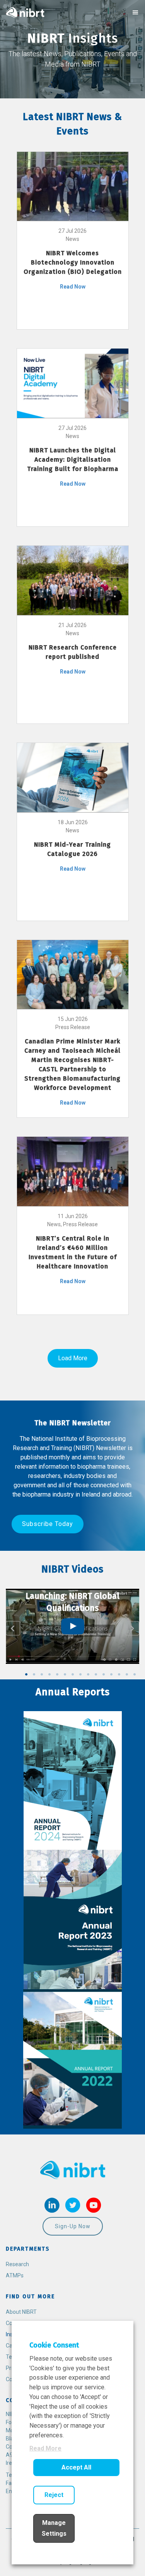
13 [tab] (119, 1674)
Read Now (73, 287)
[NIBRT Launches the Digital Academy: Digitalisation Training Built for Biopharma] (73, 383)
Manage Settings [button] (54, 2528)
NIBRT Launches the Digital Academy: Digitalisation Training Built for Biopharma (73, 460)
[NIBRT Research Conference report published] (73, 580)
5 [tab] (57, 1674)
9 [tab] (88, 1674)
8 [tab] (80, 1674)
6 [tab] (65, 1674)
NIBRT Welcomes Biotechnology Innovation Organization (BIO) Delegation (73, 262)
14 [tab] (127, 1674)
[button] (48, 1524)
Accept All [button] (76, 2467)
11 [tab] (104, 1674)
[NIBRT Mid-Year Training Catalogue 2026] (73, 777)
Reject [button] (54, 2495)
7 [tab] (73, 1674)
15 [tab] (135, 1674)
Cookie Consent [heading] (54, 2345)
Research (17, 2264)
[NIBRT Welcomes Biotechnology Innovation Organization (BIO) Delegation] (73, 186)
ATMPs (15, 2275)
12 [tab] (111, 1674)
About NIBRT (21, 2312)
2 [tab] (34, 1674)
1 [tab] (26, 1674)
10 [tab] (96, 1674)
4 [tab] (49, 1674)
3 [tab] (42, 1674)
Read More (45, 2448)
